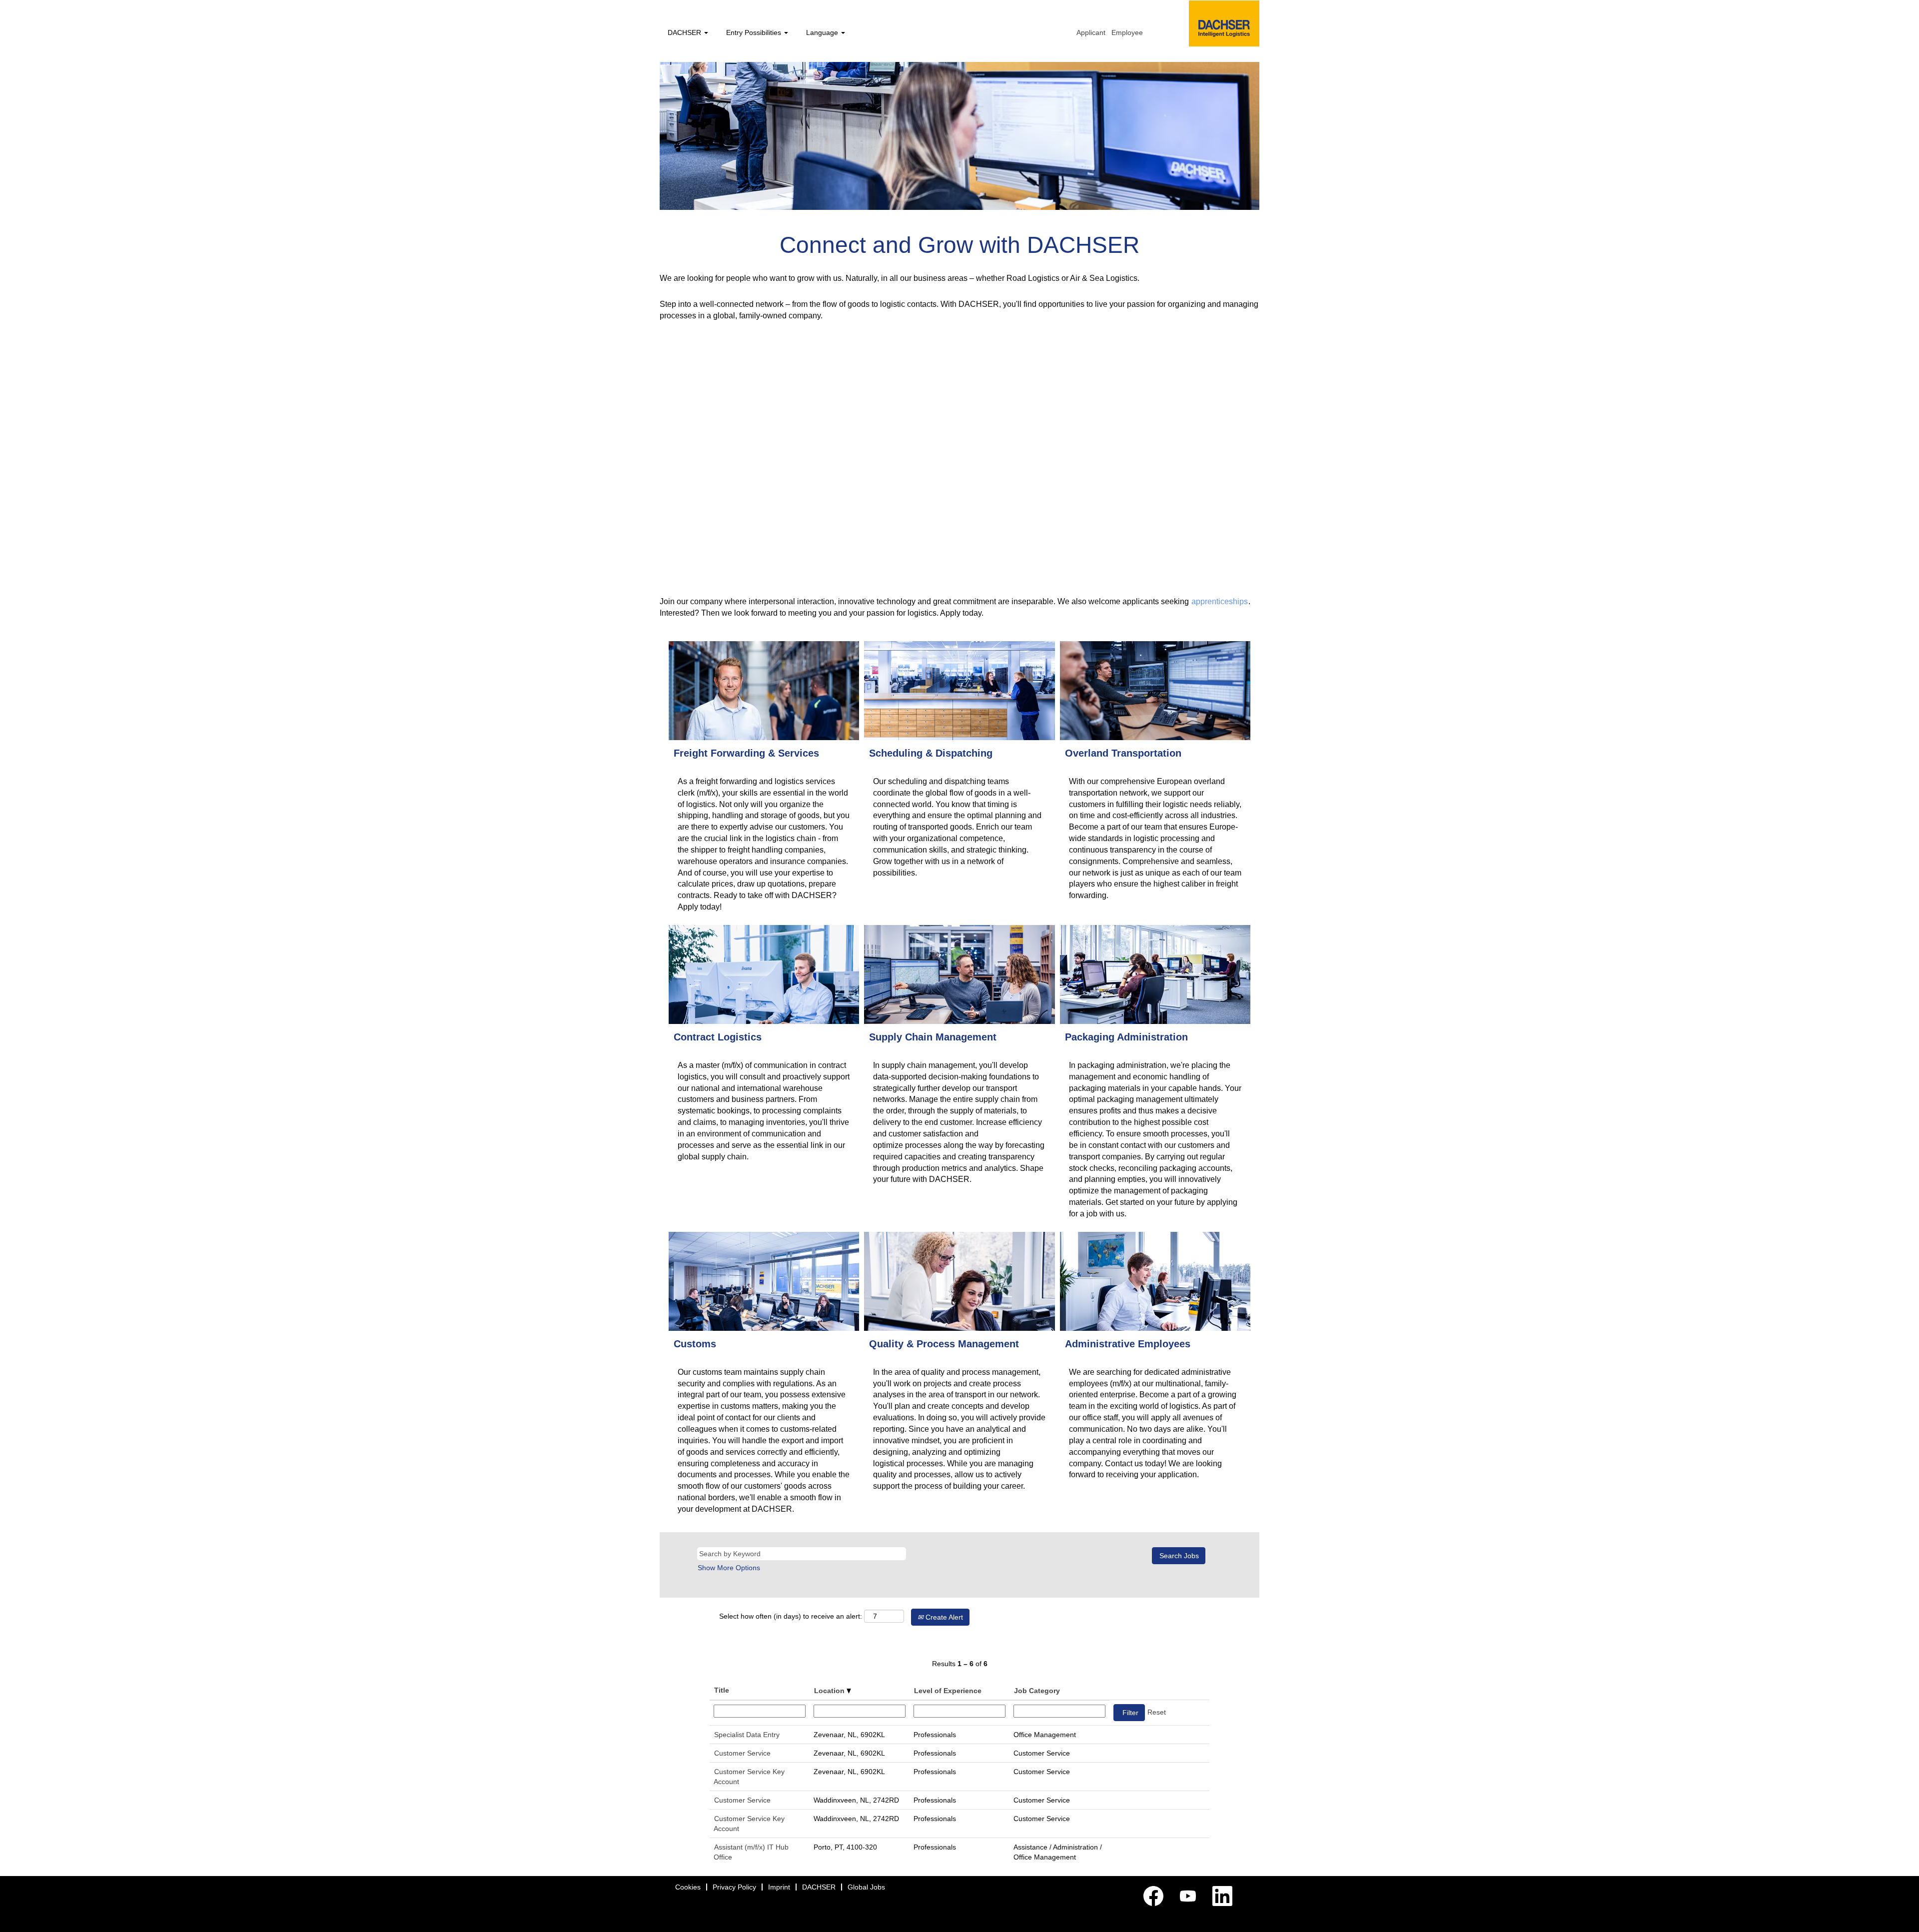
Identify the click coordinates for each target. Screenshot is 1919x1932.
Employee (1127, 32)
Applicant (1091, 32)
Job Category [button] (1037, 1691)
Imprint (779, 1887)
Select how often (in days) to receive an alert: (791, 1616)
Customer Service (742, 1753)
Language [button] (823, 32)
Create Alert (943, 1617)
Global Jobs (866, 1887)
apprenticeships (1220, 601)
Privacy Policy (734, 1887)
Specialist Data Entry (747, 1735)
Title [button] (722, 1690)
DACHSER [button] (685, 32)
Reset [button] (1157, 1712)
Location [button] (830, 1691)
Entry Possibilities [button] (755, 32)
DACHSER (819, 1887)
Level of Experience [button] (948, 1691)
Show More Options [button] (729, 1568)
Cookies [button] (688, 1887)
